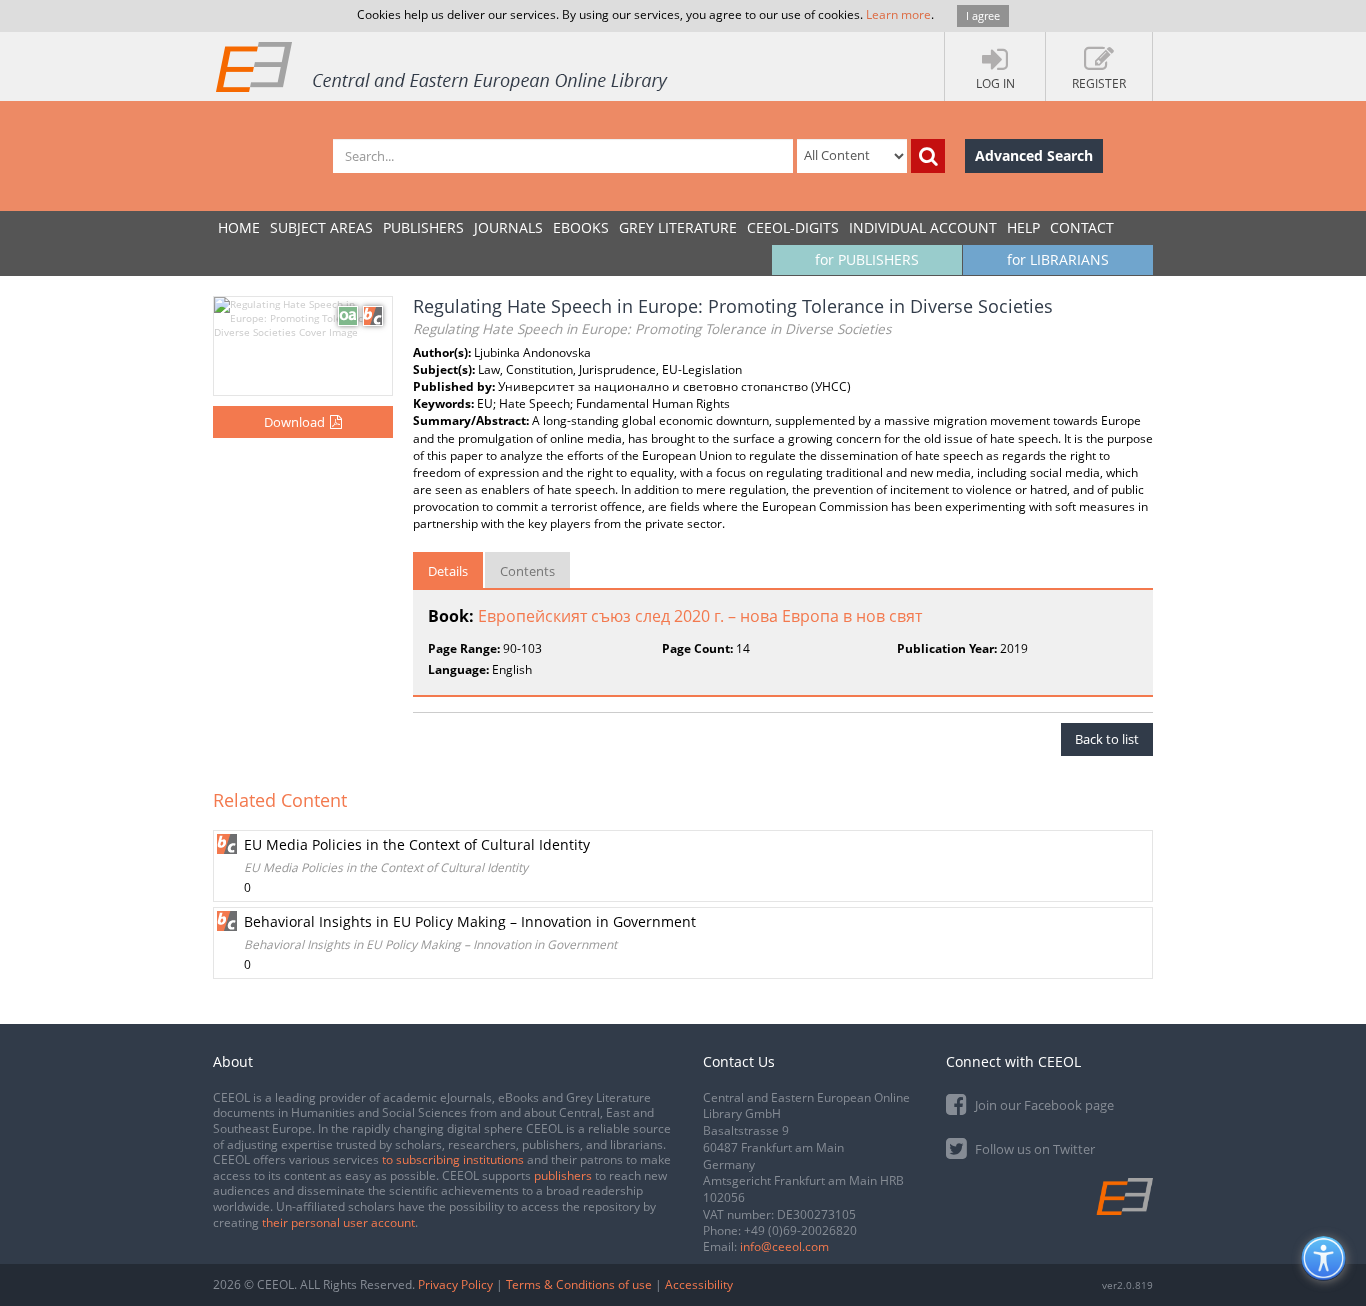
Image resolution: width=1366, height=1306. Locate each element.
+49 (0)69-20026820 (800, 1230)
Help (1023, 227)
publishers (563, 1175)
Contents (527, 571)
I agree (983, 15)
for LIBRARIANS (1058, 259)
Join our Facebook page (1043, 1105)
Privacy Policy (455, 1284)
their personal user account (338, 1222)
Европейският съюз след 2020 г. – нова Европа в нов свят (700, 616)
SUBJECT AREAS (321, 227)
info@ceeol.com (784, 1246)
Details (448, 571)
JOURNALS (508, 227)
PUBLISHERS (423, 227)
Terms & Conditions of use (579, 1284)
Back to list (1107, 739)
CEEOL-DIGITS (793, 227)
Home (239, 227)
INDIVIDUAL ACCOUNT (923, 227)
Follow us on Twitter (1033, 1149)
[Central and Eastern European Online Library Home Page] (443, 66)
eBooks (581, 227)
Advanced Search (1034, 155)
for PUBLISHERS (867, 259)
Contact (1082, 227)
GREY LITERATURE (678, 227)
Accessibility (699, 1284)
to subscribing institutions (453, 1159)
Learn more (898, 14)
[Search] (928, 156)
